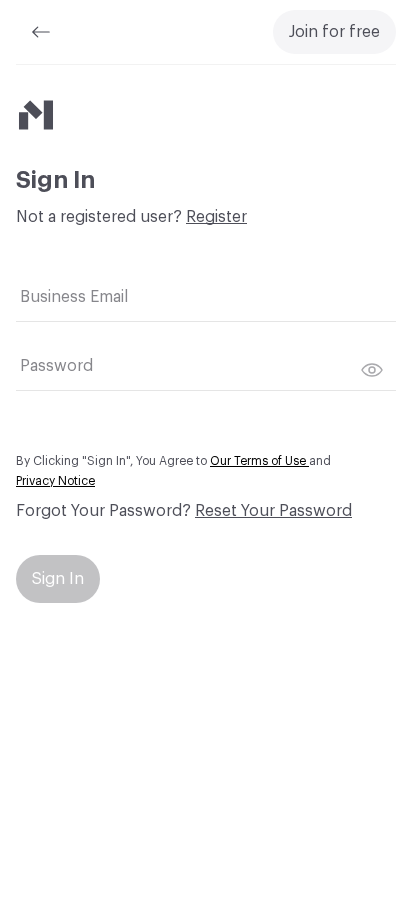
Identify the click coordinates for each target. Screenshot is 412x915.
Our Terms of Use (259, 461)
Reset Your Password (273, 511)
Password (56, 366)
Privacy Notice (55, 481)
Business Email (74, 297)
